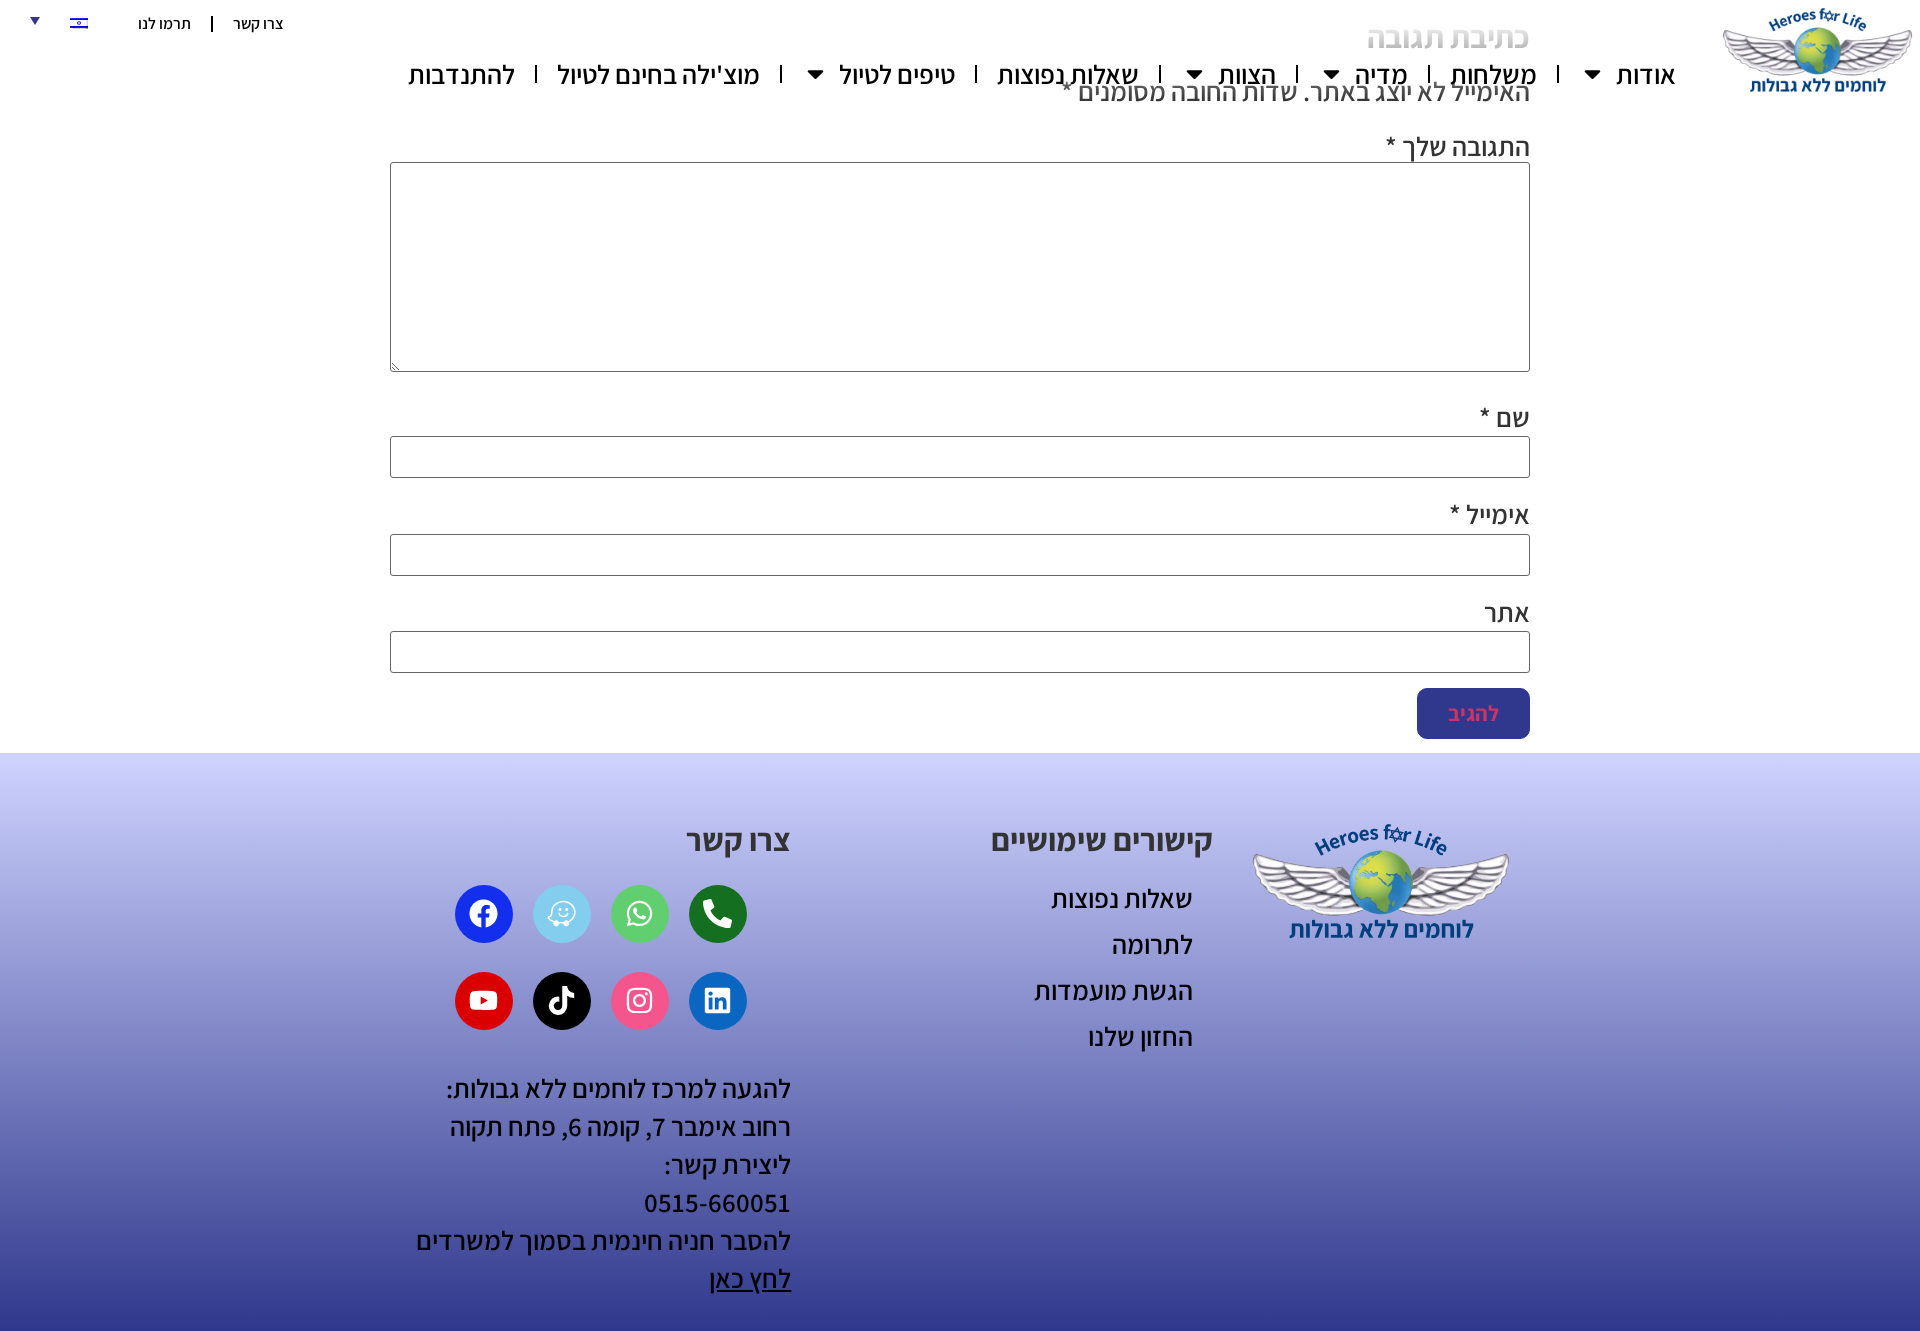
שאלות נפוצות (1068, 74)
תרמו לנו (164, 23)
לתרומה (1152, 944)
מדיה (1381, 74)
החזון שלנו (1140, 1036)
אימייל (1489, 514)
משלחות (1493, 74)
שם (1504, 417)
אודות (1646, 74)
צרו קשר (258, 23)
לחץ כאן (750, 1278)
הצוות (1247, 74)
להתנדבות (461, 74)
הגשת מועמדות (1113, 990)
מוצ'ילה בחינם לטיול (658, 74)
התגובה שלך (1457, 146)
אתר (1507, 612)
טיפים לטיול (897, 74)
